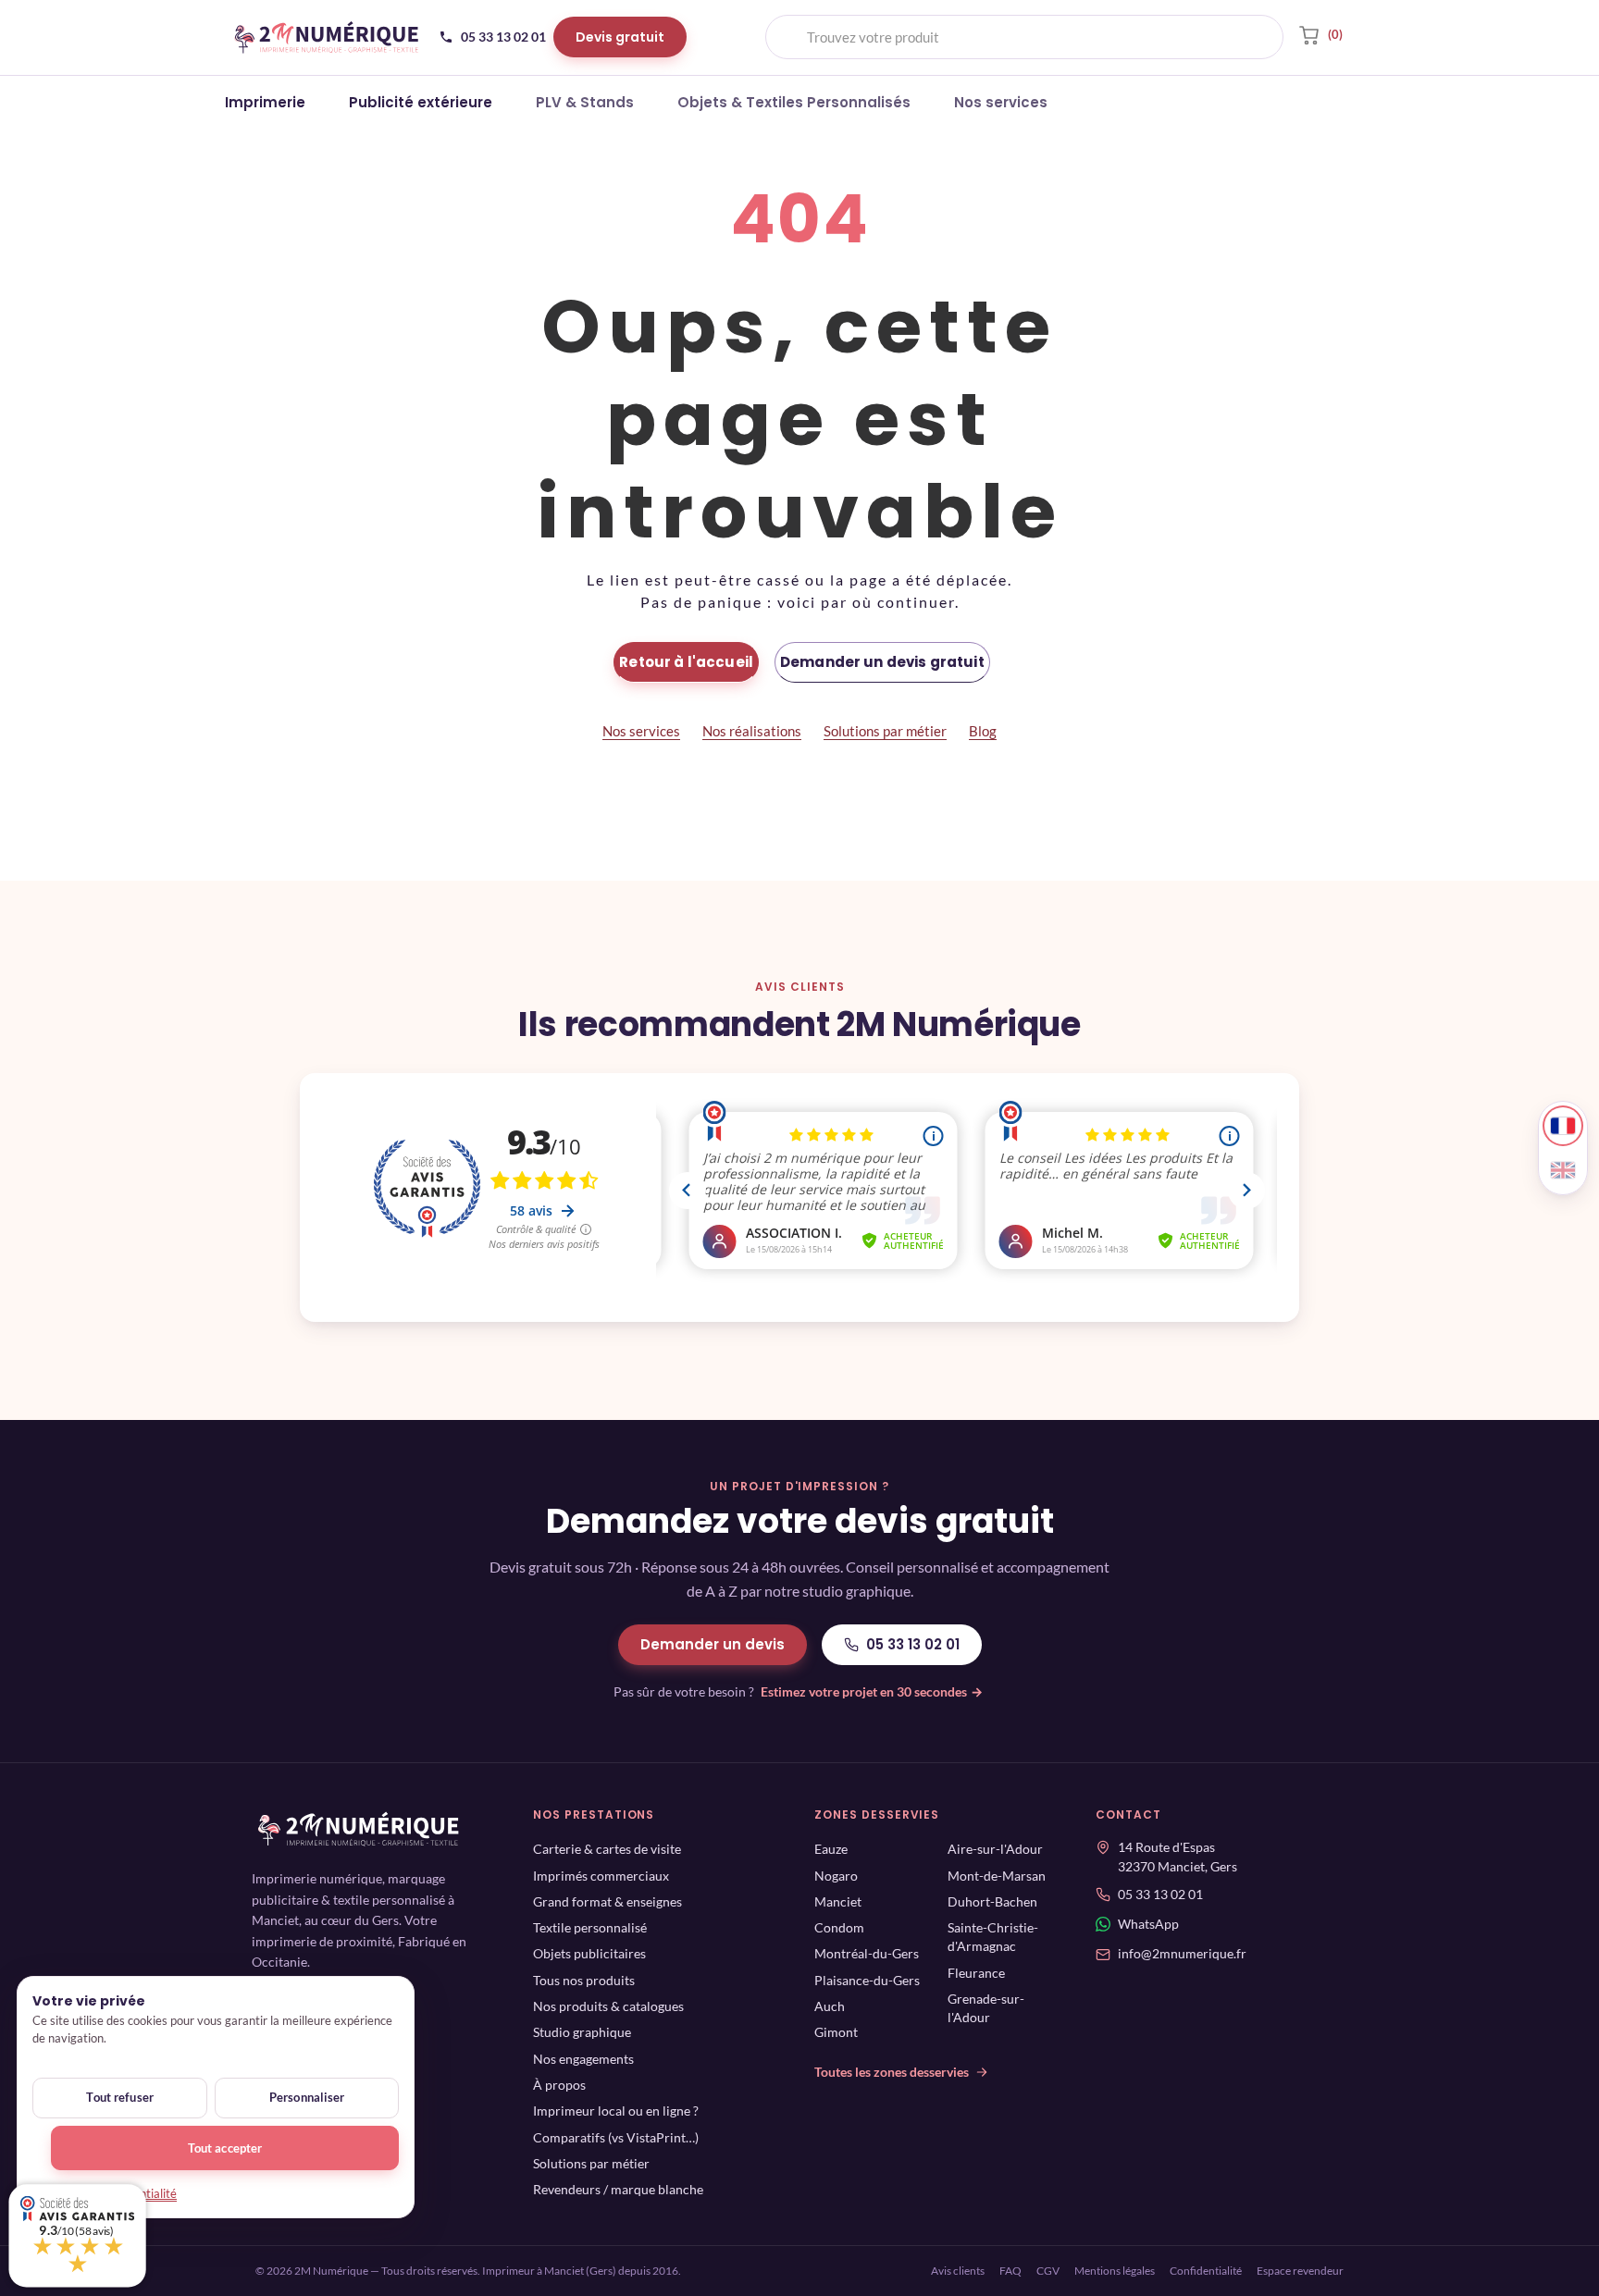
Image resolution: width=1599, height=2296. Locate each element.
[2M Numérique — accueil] (327, 37)
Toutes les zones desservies (892, 2072)
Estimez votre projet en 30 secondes (872, 1691)
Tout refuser (120, 2097)
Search (1254, 37)
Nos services (641, 731)
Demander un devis (713, 1644)
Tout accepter (225, 2148)
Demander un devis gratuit (882, 662)
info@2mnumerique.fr (1182, 1955)
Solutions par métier (885, 731)
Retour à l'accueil (686, 662)
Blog (983, 731)
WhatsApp (1148, 1925)
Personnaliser (307, 2097)
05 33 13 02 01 (913, 1644)
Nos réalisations (752, 731)
